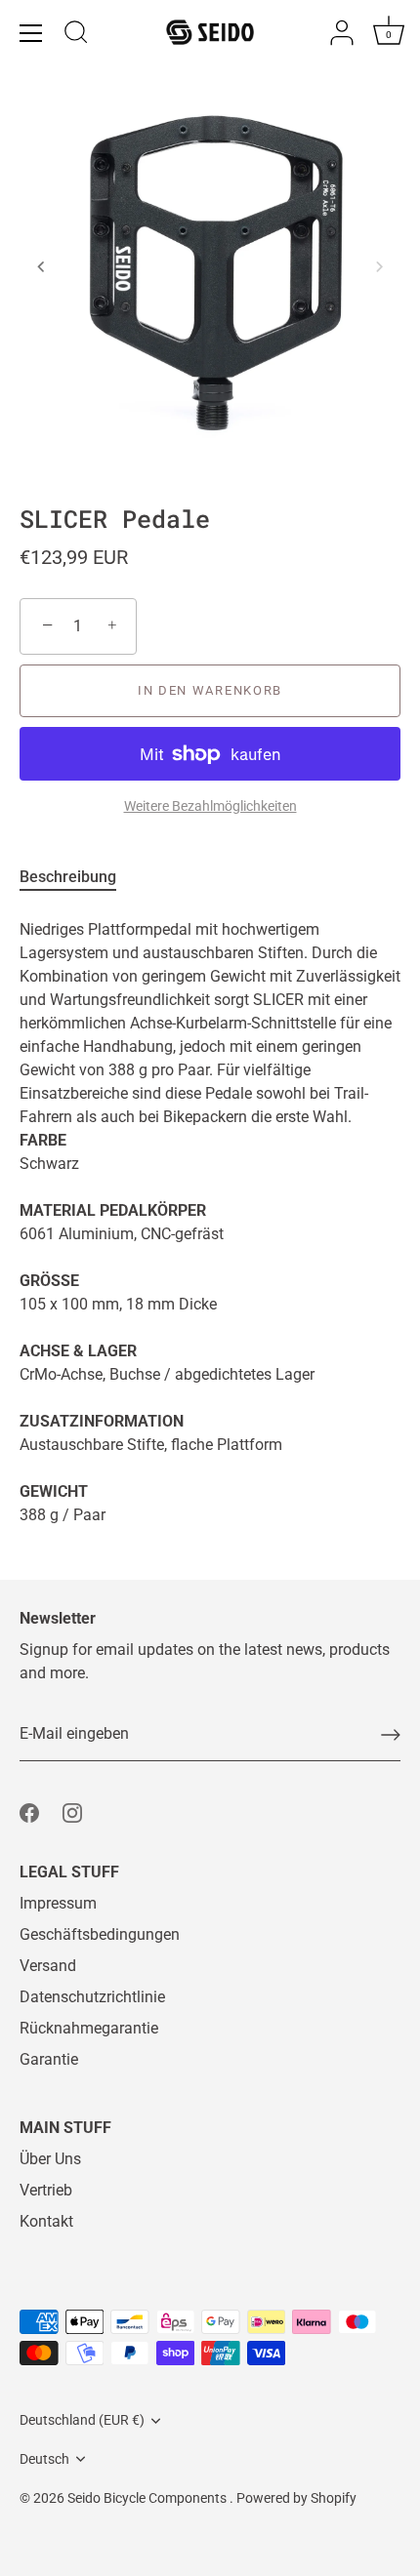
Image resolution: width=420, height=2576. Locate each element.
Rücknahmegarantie (89, 2028)
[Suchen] (76, 35)
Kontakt (46, 2221)
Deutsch (44, 2459)
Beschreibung (68, 877)
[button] (41, 266)
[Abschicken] (391, 1735)
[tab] (78, 877)
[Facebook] (29, 1811)
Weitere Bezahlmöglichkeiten (210, 806)
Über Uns (50, 2159)
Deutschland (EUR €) (82, 2420)
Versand (48, 1966)
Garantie (49, 2059)
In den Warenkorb (210, 690)
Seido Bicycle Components (148, 2498)
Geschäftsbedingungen (100, 1934)
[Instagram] (72, 1811)
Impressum (58, 1903)
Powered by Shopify (296, 2498)
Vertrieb (46, 2190)
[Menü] (31, 33)
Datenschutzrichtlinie (92, 1997)
